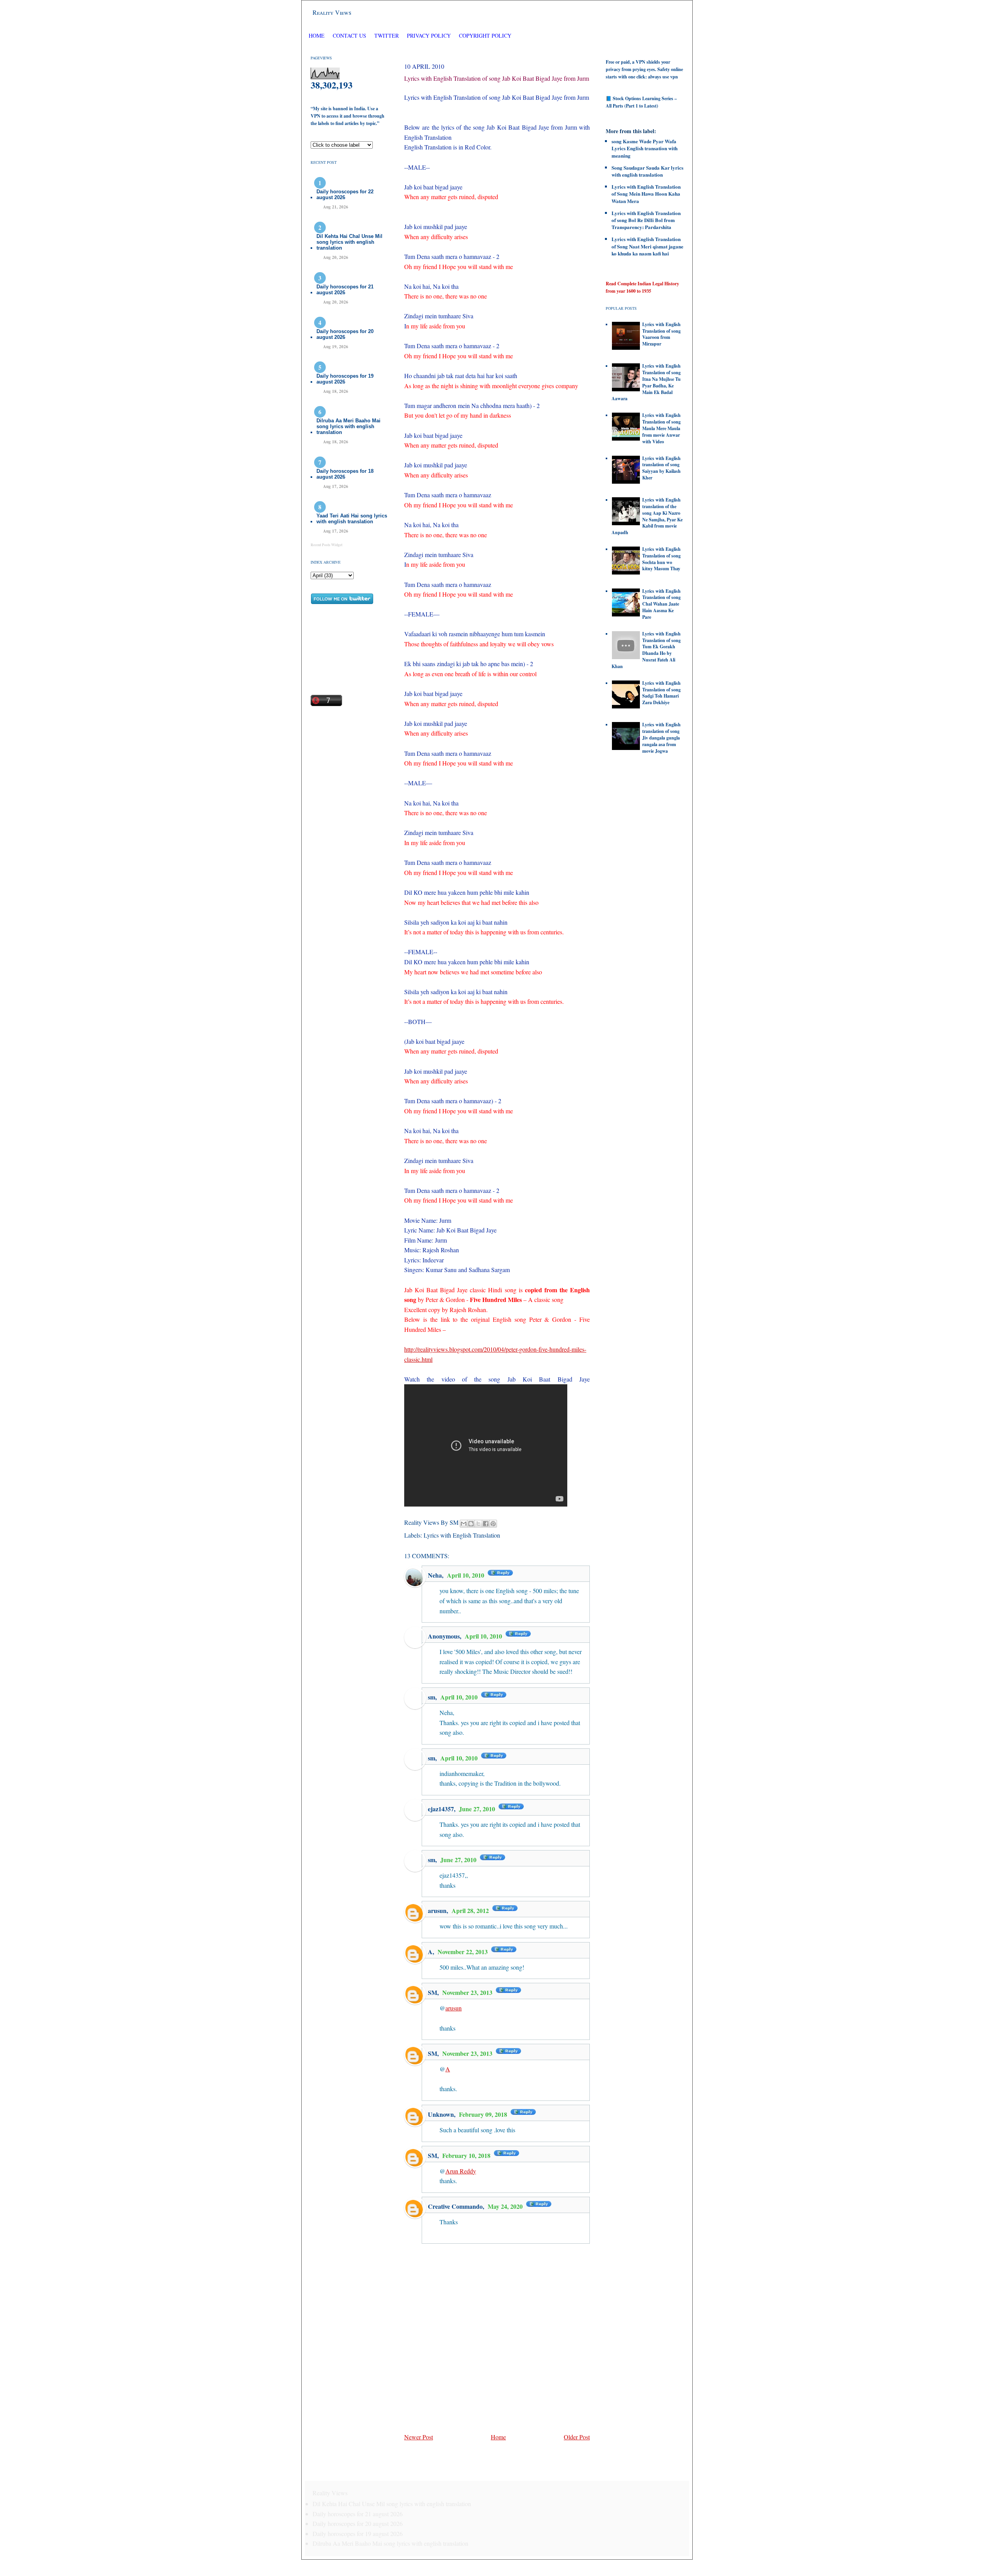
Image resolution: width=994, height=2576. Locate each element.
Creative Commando (455, 2206)
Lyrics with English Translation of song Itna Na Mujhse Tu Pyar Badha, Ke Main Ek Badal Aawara (646, 382)
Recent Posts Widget (327, 545)
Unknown (441, 2114)
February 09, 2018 (484, 2114)
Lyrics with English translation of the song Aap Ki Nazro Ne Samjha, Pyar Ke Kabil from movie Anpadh (647, 516)
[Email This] (464, 1524)
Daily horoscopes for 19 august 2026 (345, 379)
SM (433, 1992)
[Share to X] (478, 1524)
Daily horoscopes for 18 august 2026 (345, 474)
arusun (437, 1910)
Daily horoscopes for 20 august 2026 (345, 334)
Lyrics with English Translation (462, 1535)
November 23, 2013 (468, 1992)
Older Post (577, 2437)
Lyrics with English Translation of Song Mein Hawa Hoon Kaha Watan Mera (646, 194)
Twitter (387, 36)
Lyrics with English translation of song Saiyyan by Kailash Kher (661, 468)
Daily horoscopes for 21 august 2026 (345, 290)
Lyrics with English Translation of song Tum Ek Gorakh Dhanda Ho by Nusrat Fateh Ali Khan (646, 650)
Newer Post (419, 2437)
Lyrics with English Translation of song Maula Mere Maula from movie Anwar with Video (661, 428)
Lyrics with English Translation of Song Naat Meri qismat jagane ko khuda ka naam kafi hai (647, 246)
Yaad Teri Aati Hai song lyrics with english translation (352, 519)
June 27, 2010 (478, 1809)
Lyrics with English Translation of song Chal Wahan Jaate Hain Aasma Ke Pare (661, 604)
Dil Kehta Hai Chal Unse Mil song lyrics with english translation (349, 242)
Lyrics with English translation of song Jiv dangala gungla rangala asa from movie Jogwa (661, 738)
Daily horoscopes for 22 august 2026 (345, 194)
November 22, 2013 (463, 1952)
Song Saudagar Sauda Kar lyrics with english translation (647, 171)
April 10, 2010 (466, 1575)
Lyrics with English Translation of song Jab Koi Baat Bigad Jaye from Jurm (497, 78)
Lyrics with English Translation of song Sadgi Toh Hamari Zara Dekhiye (661, 693)
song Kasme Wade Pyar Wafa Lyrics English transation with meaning (645, 148)
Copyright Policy (485, 36)
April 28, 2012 (471, 1910)
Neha (435, 1575)
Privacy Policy (429, 36)
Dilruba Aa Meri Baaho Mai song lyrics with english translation (348, 426)
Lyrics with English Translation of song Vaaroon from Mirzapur (661, 334)
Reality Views (332, 12)
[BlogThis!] (471, 1524)
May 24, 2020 (506, 2206)
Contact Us (349, 36)
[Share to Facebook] (486, 1524)
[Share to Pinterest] (493, 1524)
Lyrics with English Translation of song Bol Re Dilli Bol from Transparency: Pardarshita (646, 220)
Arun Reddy (461, 2171)
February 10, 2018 (467, 2155)
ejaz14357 (441, 1809)
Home (317, 36)
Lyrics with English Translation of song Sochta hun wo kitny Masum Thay (661, 559)
